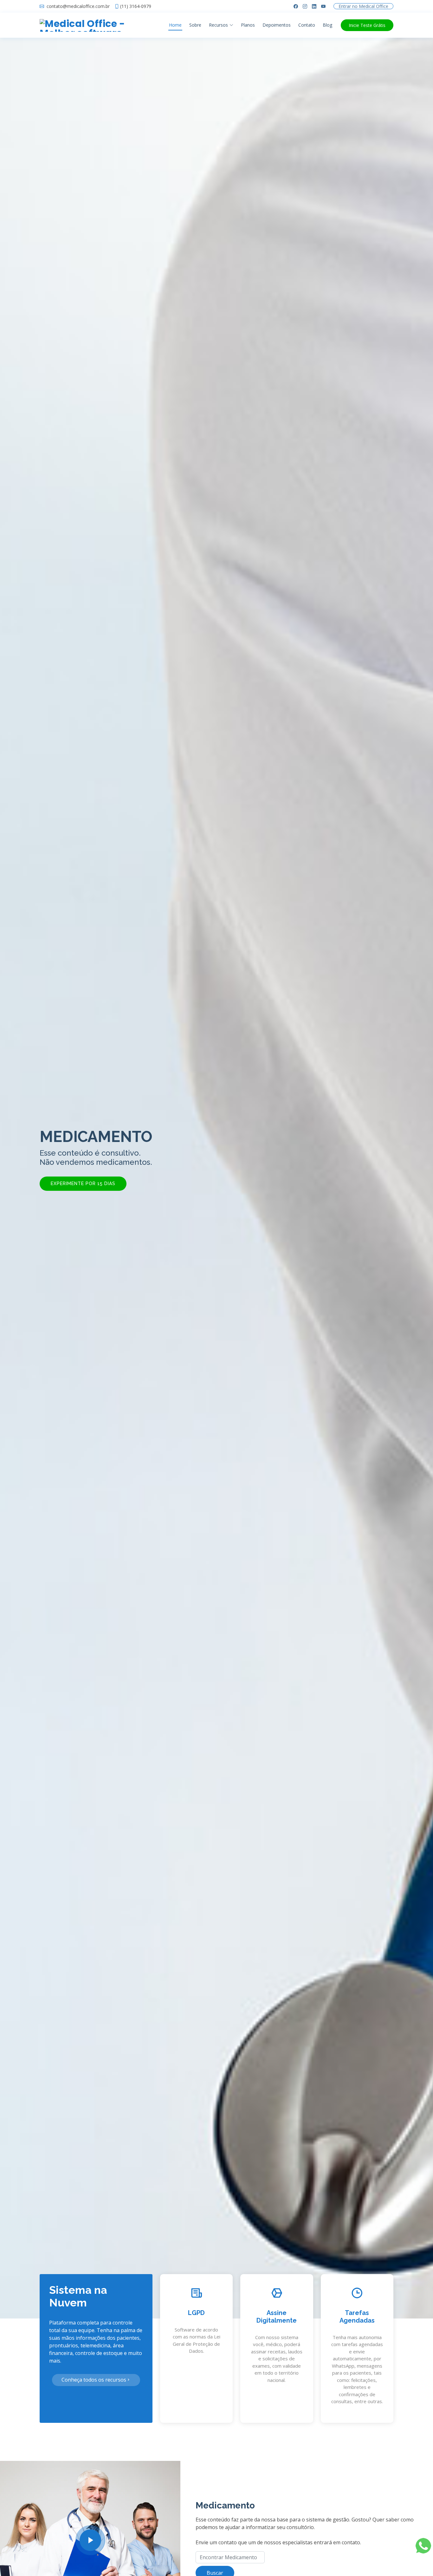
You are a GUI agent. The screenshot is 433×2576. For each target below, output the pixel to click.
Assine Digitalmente (277, 2317)
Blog (327, 25)
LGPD (196, 2313)
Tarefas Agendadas (357, 2317)
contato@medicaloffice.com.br (78, 7)
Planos (248, 25)
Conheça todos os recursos (94, 2380)
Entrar (363, 7)
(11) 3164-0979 (136, 6)
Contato (307, 25)
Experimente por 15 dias (83, 1184)
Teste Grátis (367, 25)
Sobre (195, 25)
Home (175, 25)
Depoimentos (277, 25)
